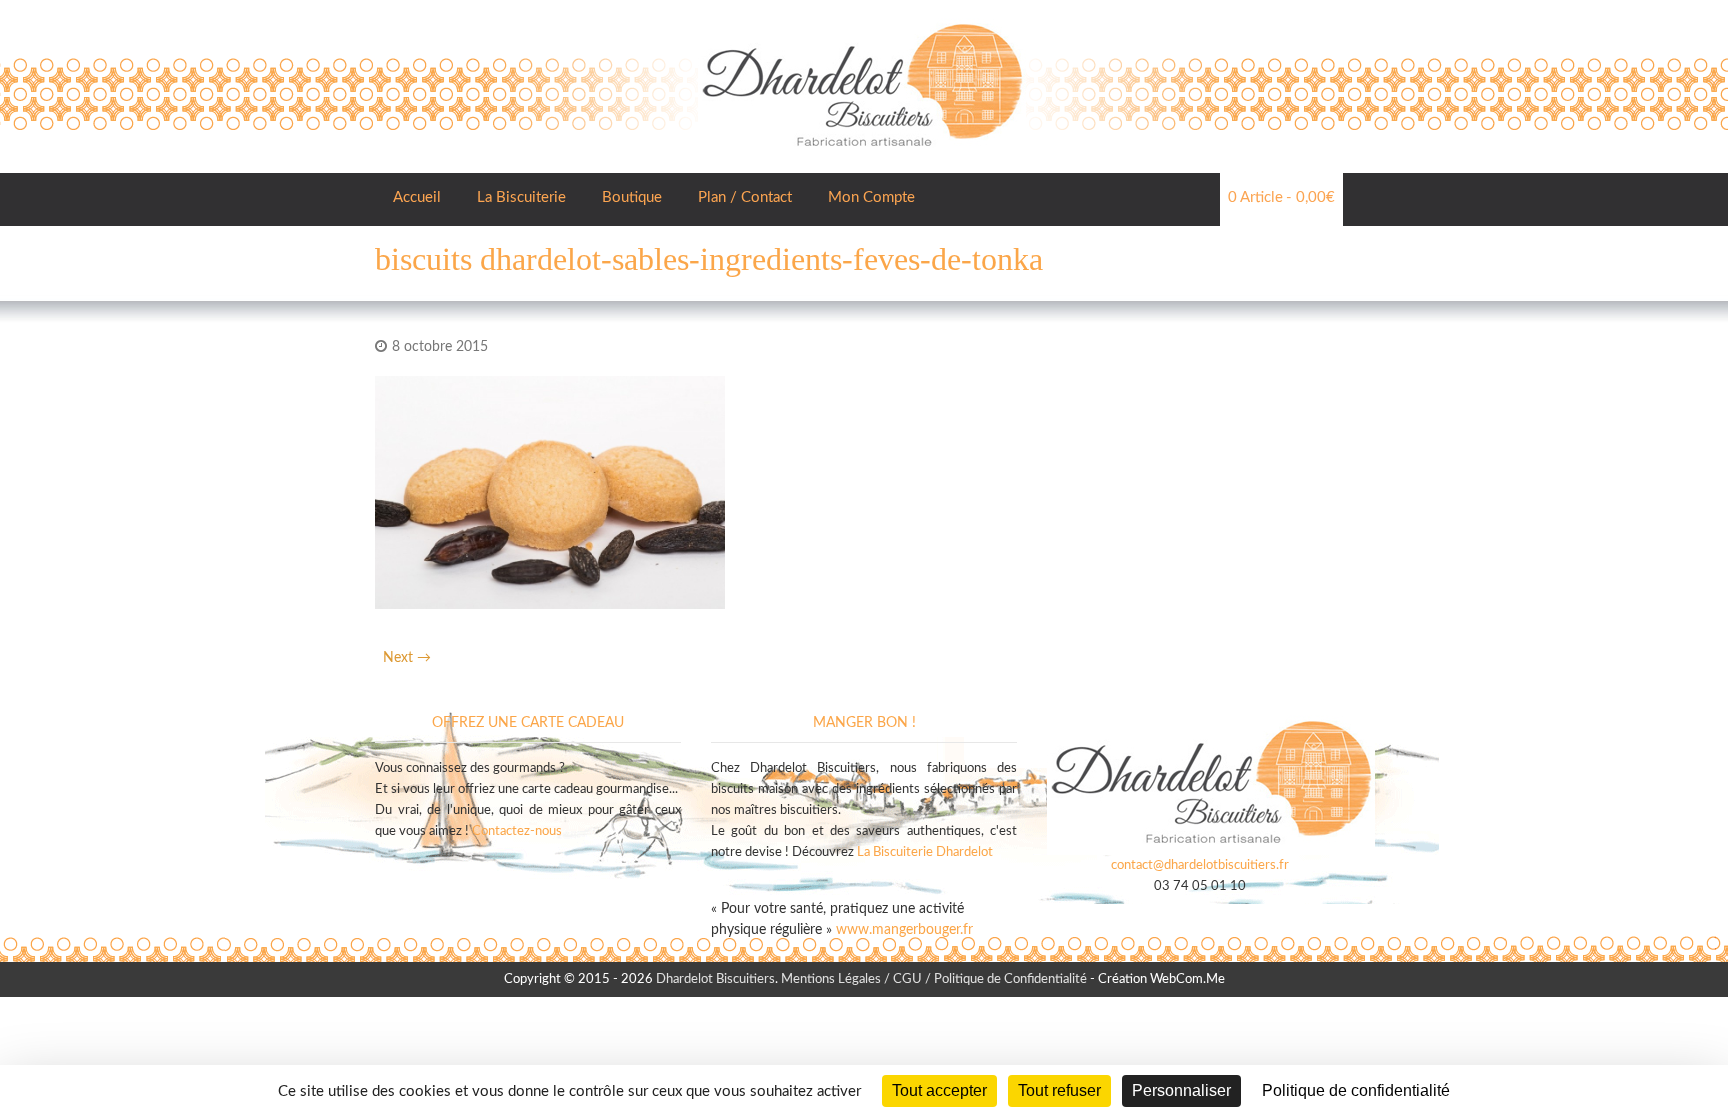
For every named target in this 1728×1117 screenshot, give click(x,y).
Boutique (632, 197)
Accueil (417, 197)
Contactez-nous (517, 831)
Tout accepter (939, 1090)
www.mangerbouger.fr (904, 930)
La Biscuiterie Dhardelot (925, 852)
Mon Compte (871, 197)
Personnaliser (1181, 1090)
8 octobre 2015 (440, 347)
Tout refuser (1059, 1090)
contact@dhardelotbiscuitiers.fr (1200, 865)
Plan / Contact (745, 197)
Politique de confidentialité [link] (1356, 1090)
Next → (407, 658)
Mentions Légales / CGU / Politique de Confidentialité (934, 979)
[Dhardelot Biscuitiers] (862, 20)
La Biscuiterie (521, 197)
